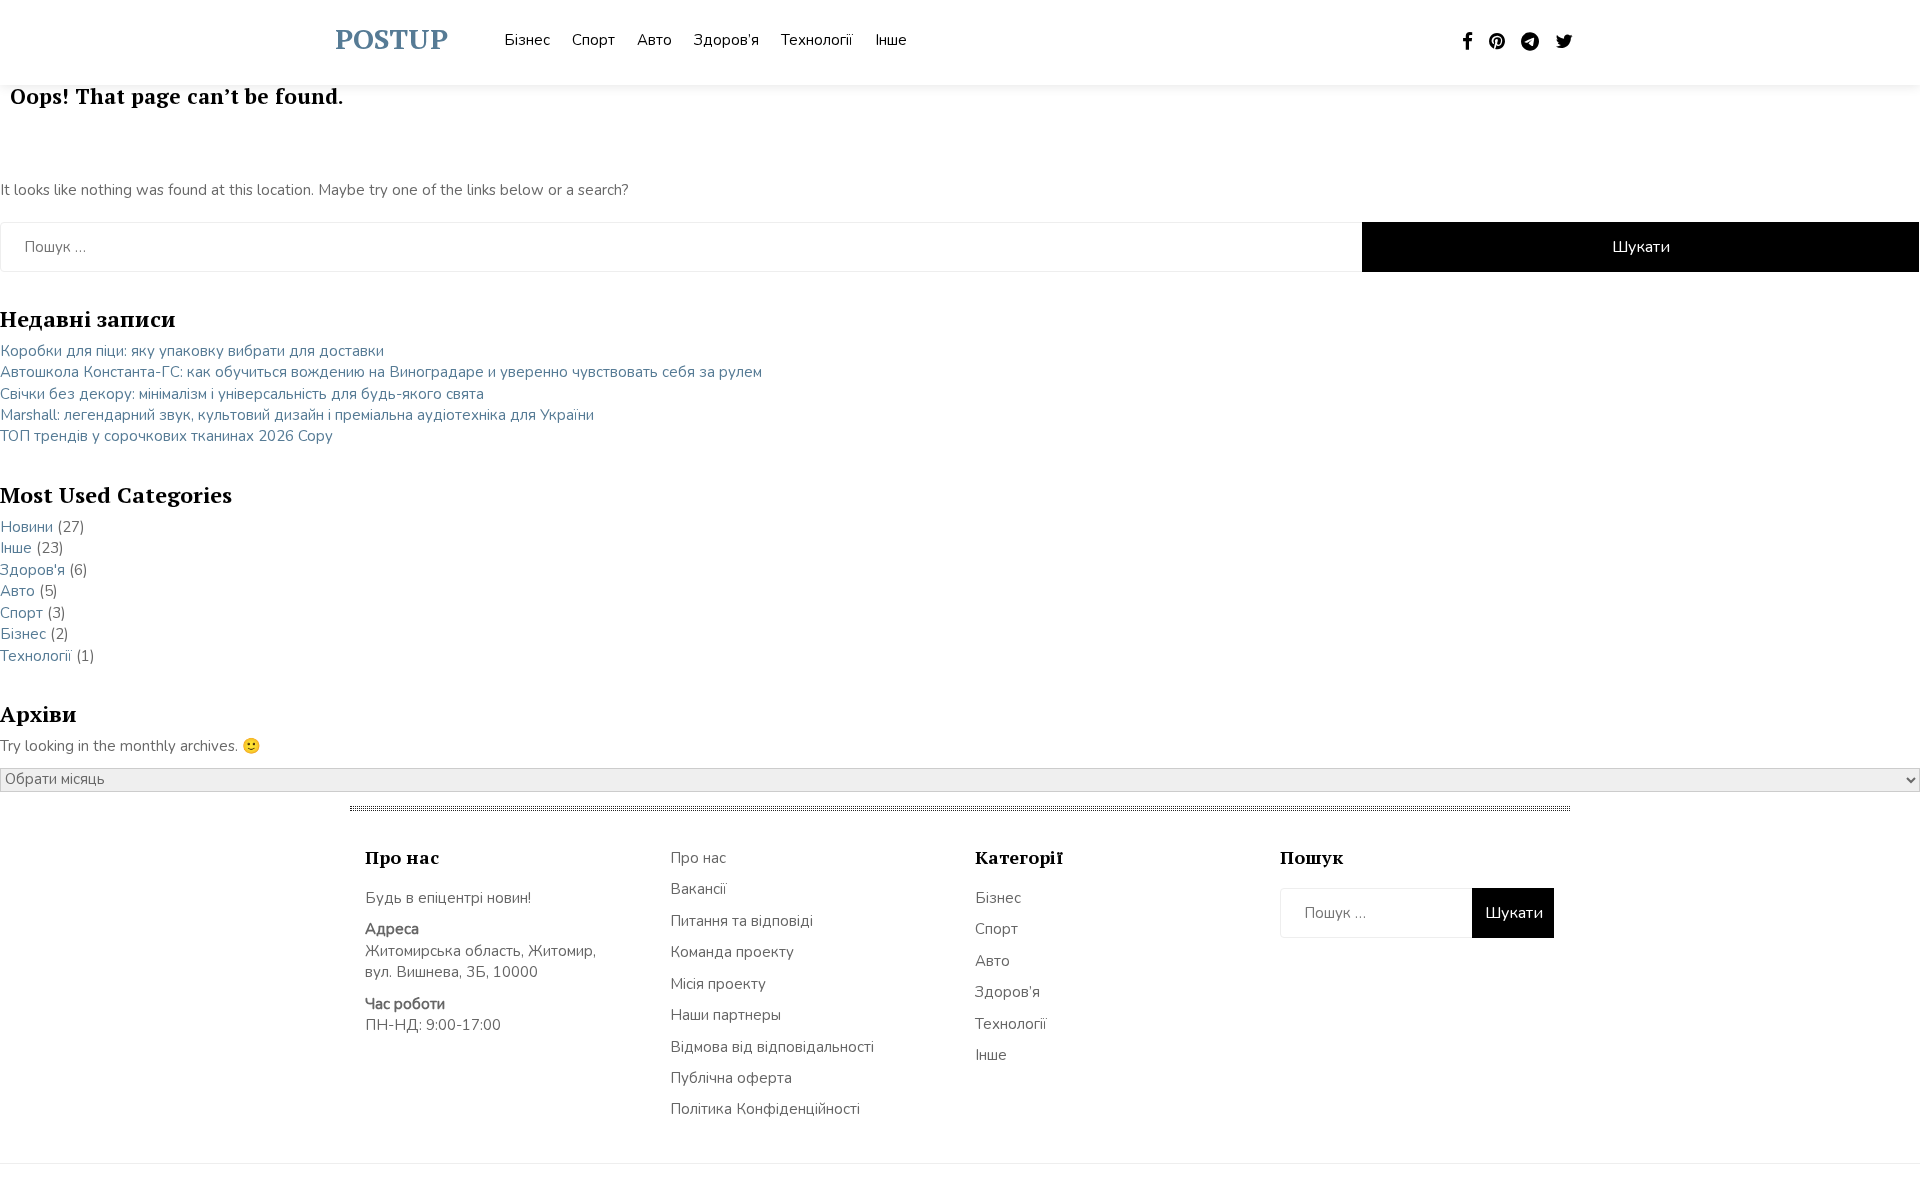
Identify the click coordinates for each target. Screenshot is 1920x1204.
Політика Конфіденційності (765, 1109)
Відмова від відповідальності (772, 1047)
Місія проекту (718, 984)
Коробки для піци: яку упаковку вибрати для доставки (192, 351)
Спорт (593, 40)
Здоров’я (726, 40)
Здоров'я (32, 570)
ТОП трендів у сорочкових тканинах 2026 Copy (166, 436)
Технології (817, 40)
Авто (654, 40)
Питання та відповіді (741, 921)
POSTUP (391, 38)
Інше (891, 40)
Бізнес (527, 40)
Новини (26, 527)
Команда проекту (732, 952)
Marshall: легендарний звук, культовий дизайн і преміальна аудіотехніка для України (297, 415)
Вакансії (698, 889)
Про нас (698, 858)
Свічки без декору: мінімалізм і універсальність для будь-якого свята (242, 394)
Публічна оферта (731, 1078)
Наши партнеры (725, 1015)
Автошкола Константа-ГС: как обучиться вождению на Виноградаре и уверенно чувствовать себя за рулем (381, 372)
